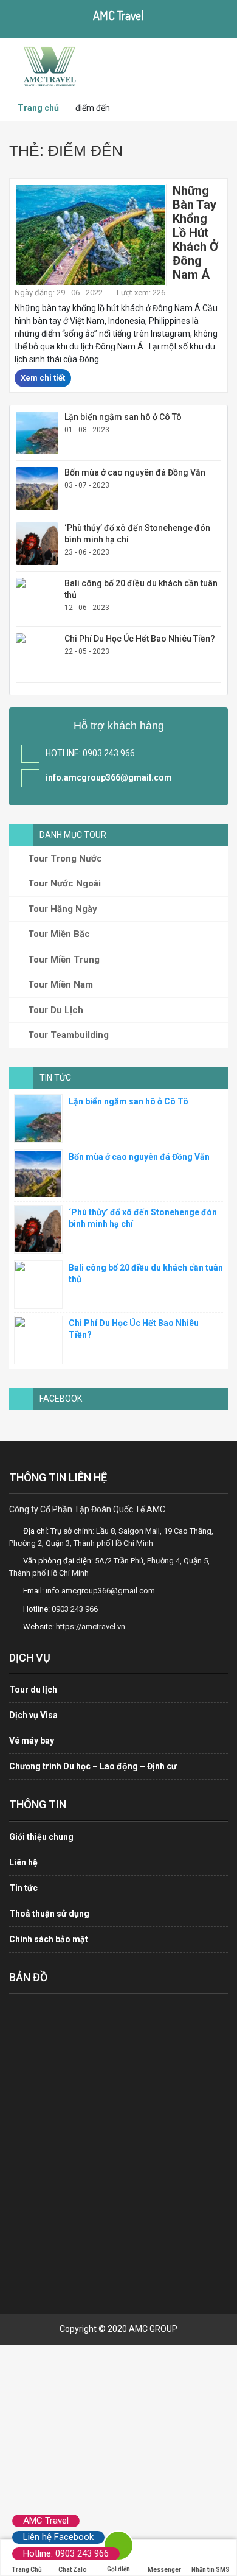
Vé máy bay (32, 1741)
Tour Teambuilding (67, 1035)
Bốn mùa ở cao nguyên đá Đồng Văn (135, 472)
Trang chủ (38, 108)
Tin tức (23, 1888)
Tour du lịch (33, 1690)
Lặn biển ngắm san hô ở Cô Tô (123, 417)
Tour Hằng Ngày (61, 909)
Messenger (164, 2570)
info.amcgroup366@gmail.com (109, 777)
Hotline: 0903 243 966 (66, 2553)
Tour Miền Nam (59, 984)
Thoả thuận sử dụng (49, 1914)
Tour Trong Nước (64, 858)
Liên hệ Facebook (58, 2537)
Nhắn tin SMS (211, 2570)
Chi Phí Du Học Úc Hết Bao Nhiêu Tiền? (140, 639)
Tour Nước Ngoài (63, 883)
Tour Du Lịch (54, 1010)
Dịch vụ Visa (33, 1715)
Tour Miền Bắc (58, 934)
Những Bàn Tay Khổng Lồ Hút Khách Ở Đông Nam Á (195, 233)
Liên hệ (23, 1862)
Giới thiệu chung (41, 1837)
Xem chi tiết (43, 378)
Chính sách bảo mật (49, 1939)
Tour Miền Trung (63, 960)
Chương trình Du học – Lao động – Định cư (93, 1766)
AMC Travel (46, 2521)
